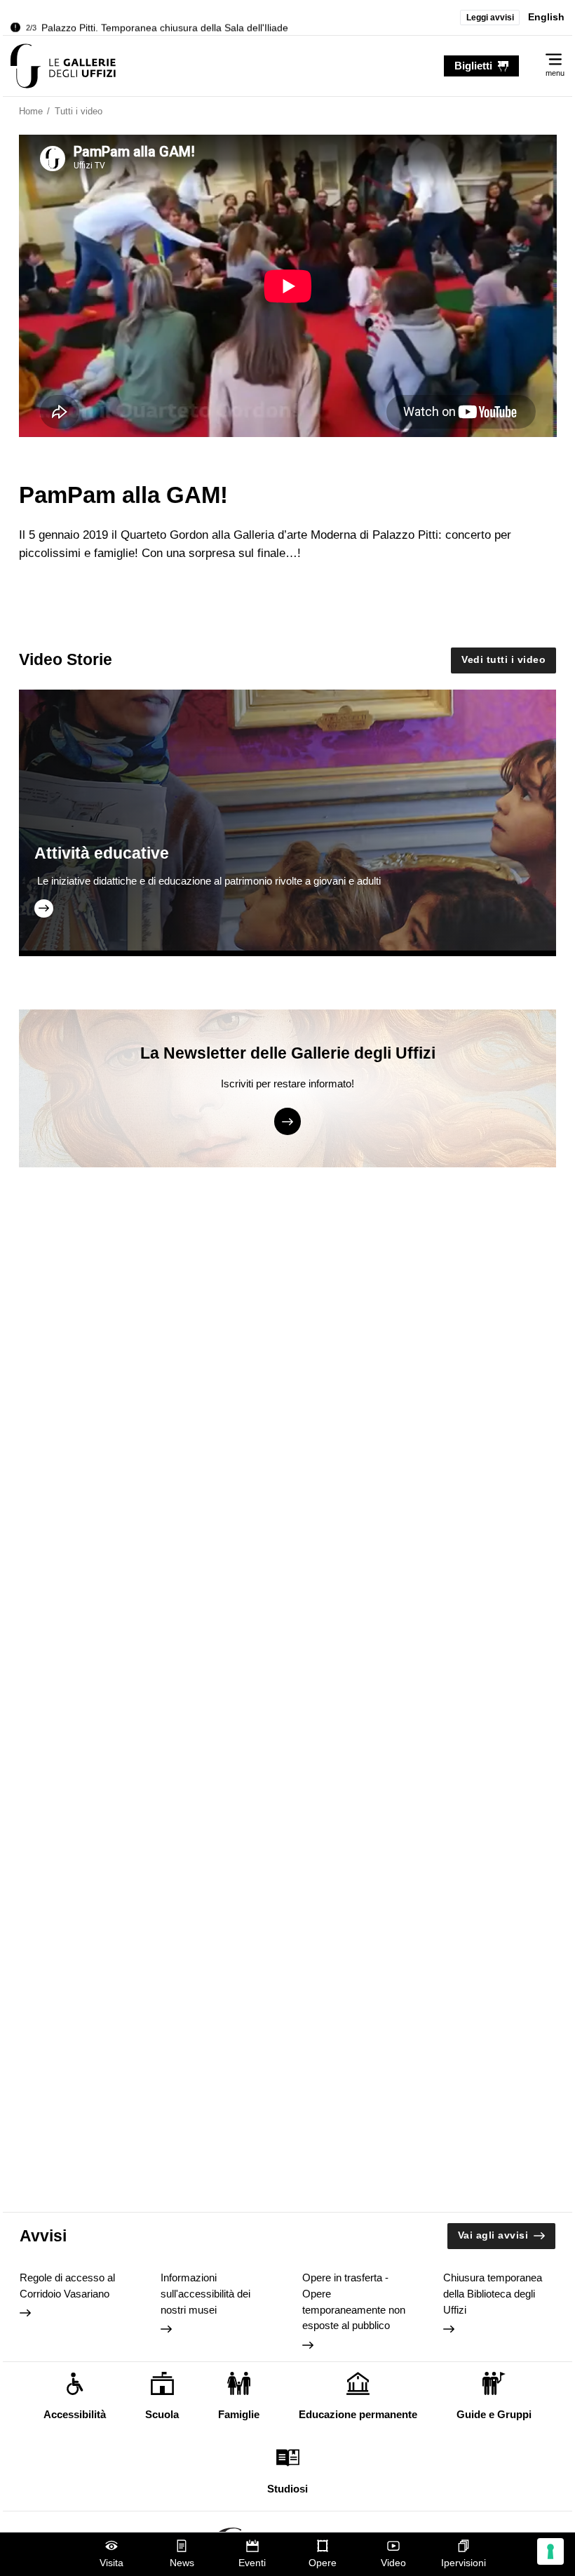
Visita (111, 2563)
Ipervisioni (464, 2563)
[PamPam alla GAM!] (63, 66)
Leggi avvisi (490, 18)
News (182, 2563)
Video (393, 2563)
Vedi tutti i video (503, 660)
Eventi (252, 2563)
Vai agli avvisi (493, 2235)
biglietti (473, 66)
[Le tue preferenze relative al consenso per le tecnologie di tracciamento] (550, 2551)
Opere (323, 2563)
